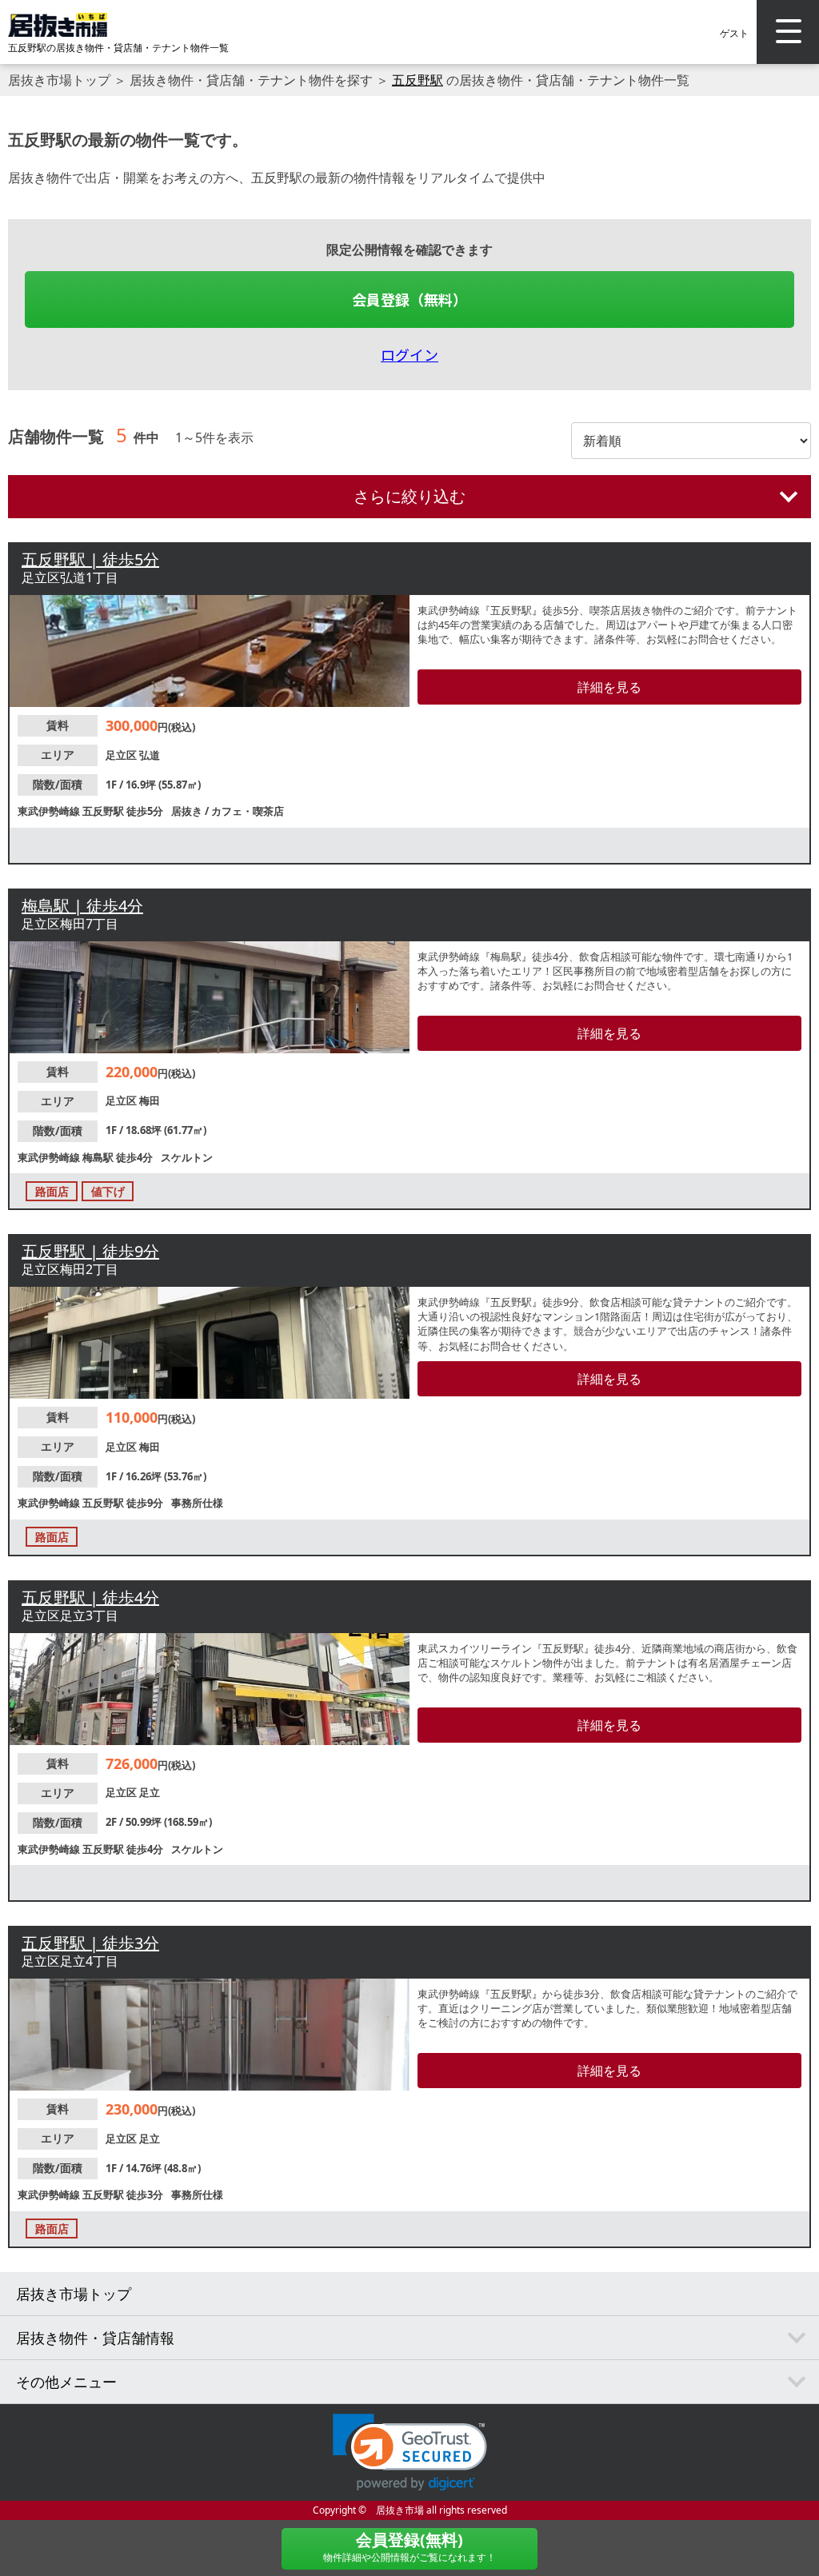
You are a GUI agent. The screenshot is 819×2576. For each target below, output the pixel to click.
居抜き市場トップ (59, 80)
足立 (150, 1792)
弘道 (150, 755)
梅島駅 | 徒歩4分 (82, 906)
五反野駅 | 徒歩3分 (90, 1943)
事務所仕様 (197, 1503)
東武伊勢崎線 (50, 811)
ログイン (409, 354)
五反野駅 (417, 80)
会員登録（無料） (409, 299)
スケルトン (187, 1157)
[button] (410, 2452)
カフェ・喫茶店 (248, 811)
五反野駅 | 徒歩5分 (90, 559)
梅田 (150, 1100)
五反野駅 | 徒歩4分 (90, 1598)
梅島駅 (99, 1157)
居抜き (188, 811)
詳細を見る (609, 687)
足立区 (122, 755)
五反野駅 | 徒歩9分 (90, 1251)
